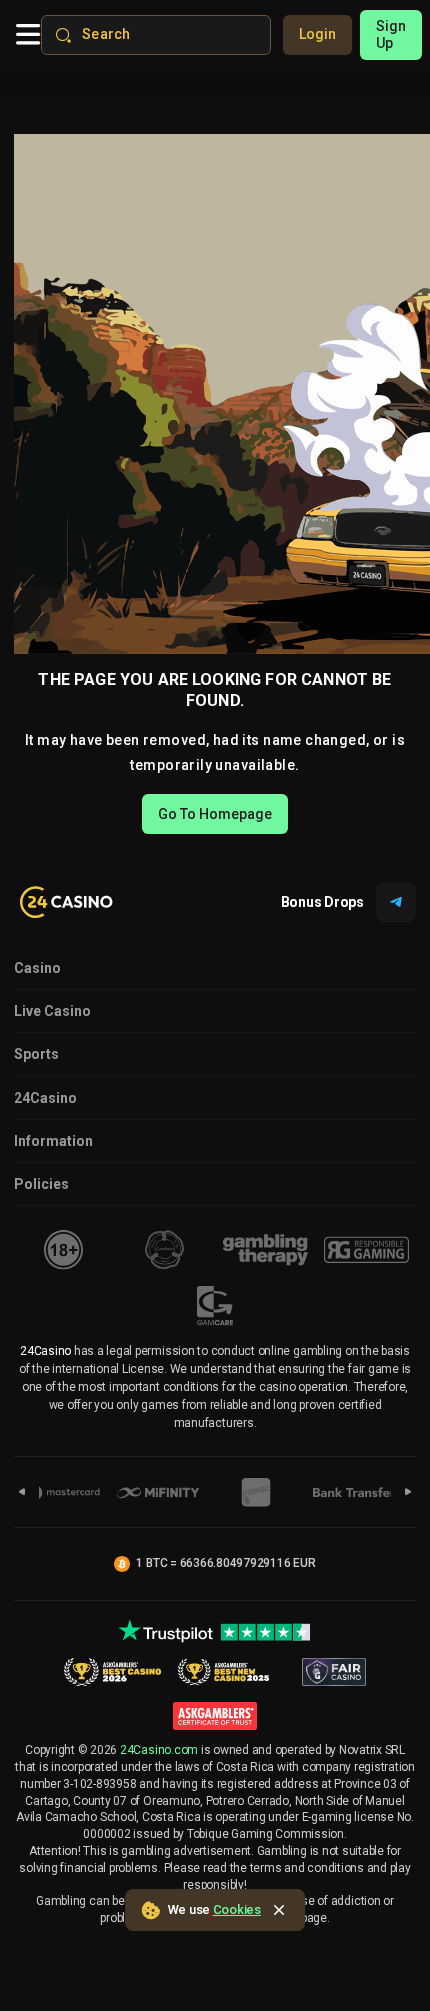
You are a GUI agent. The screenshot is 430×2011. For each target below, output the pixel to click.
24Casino (45, 1098)
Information (53, 1141)
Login (317, 34)
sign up (391, 34)
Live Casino (52, 1011)
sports (36, 1054)
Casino (37, 968)
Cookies (237, 1909)
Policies (41, 1184)
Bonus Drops (322, 902)
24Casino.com (159, 1750)
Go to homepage (215, 814)
